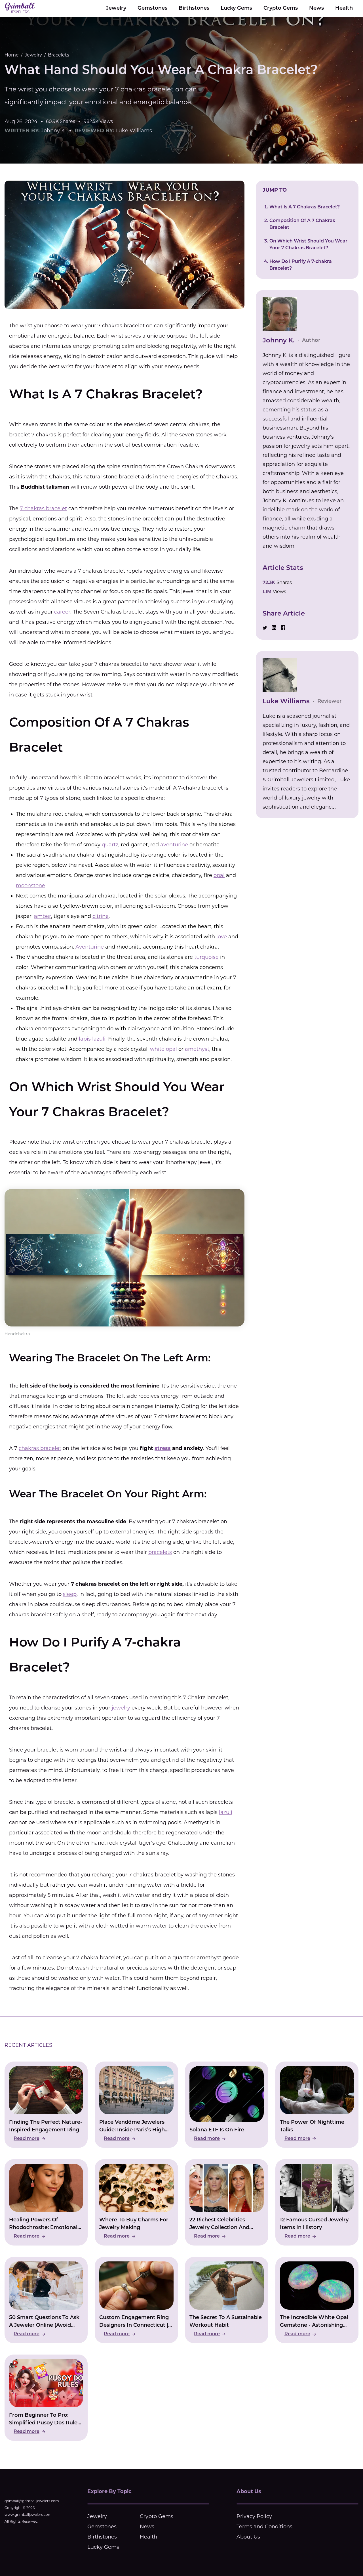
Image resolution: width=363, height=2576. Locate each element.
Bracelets (59, 55)
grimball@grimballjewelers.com (32, 2501)
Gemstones (152, 9)
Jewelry (116, 9)
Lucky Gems (236, 9)
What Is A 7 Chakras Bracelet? (305, 207)
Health (344, 9)
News (316, 9)
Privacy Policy (254, 2516)
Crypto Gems (281, 9)
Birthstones (194, 9)
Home (12, 55)
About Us (248, 2537)
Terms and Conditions (264, 2527)
